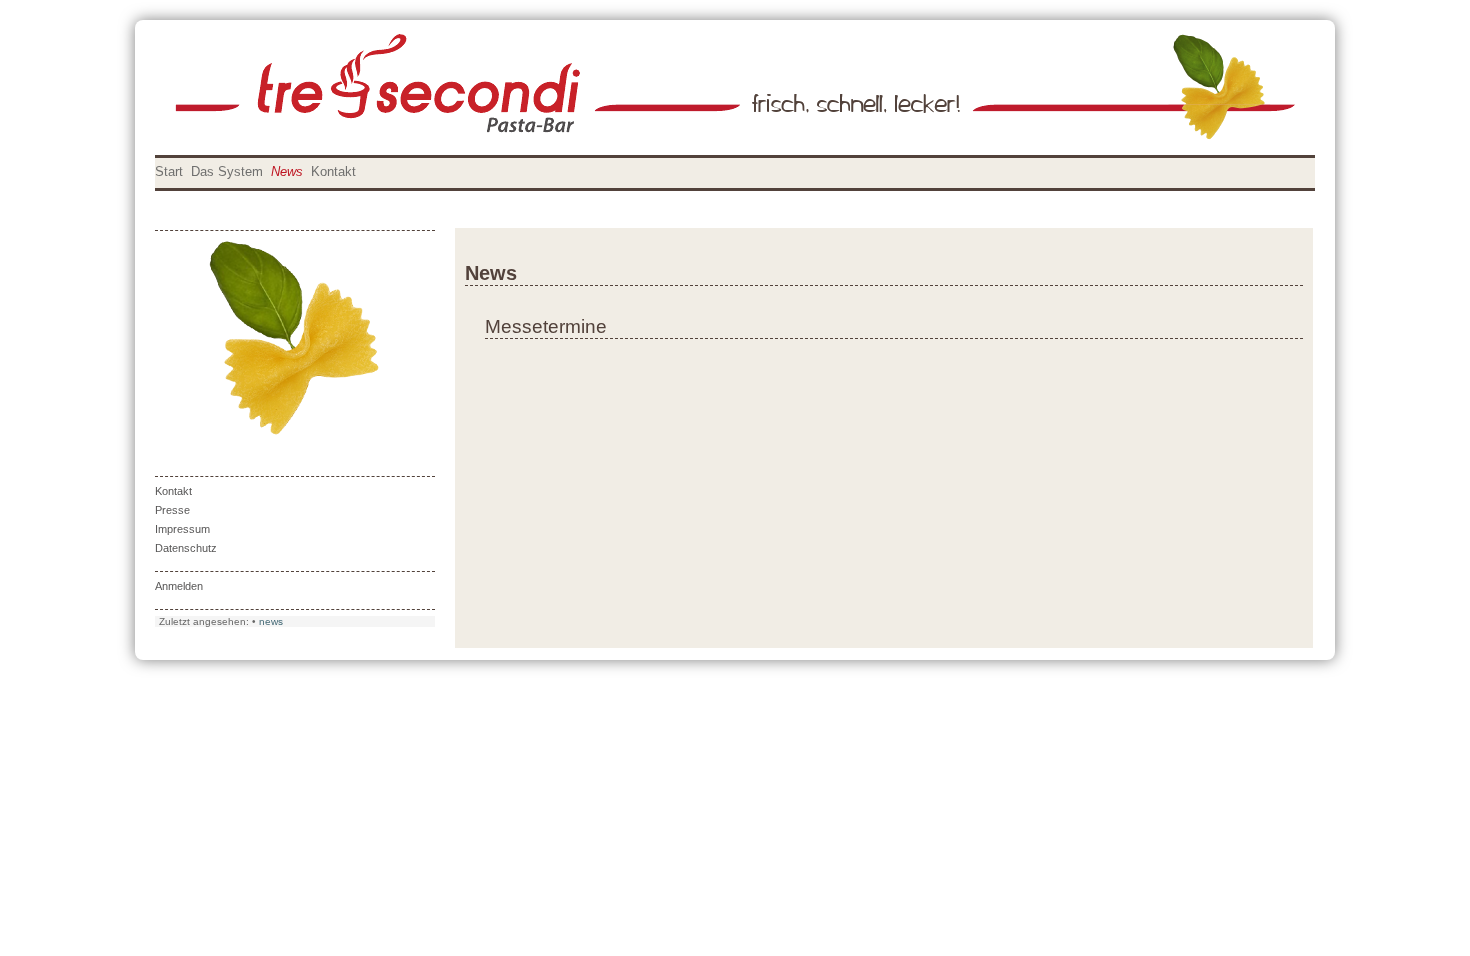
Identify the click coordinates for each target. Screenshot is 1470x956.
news (271, 621)
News (287, 171)
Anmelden (179, 586)
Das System (227, 171)
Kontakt (333, 171)
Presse (172, 510)
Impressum (182, 529)
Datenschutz (186, 548)
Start (169, 171)
